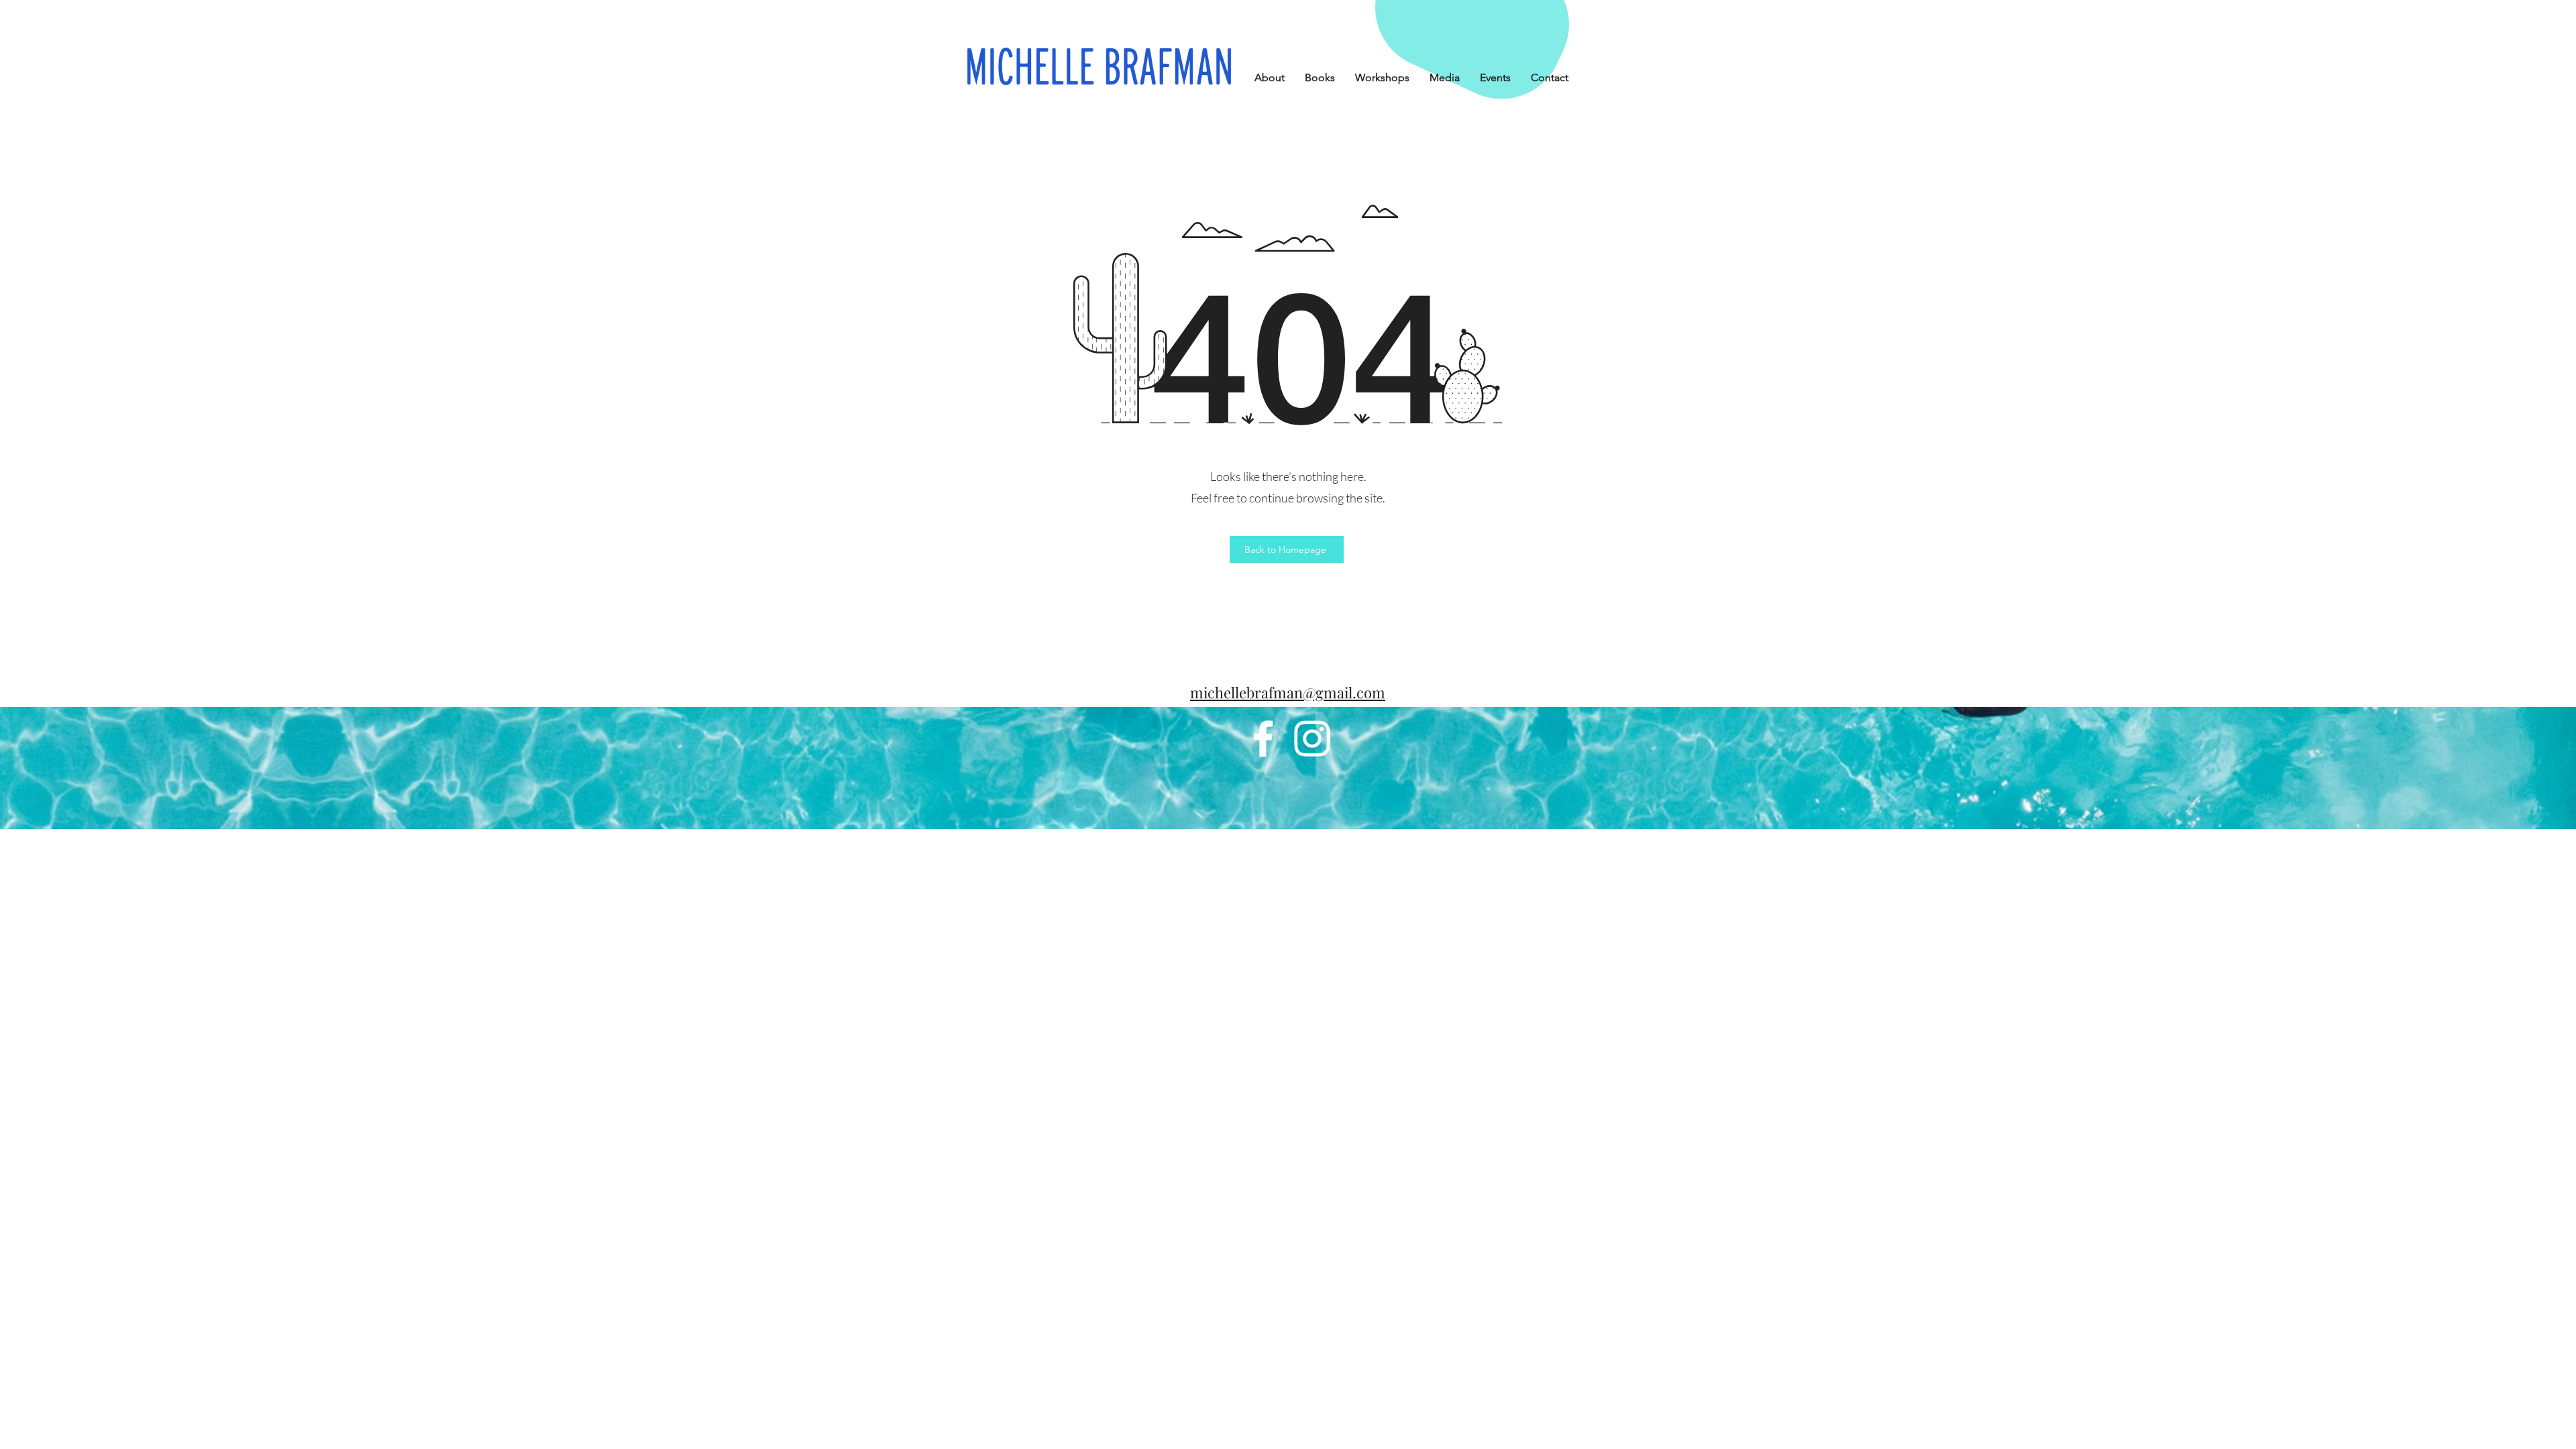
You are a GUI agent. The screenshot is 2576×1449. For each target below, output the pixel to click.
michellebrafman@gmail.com (1288, 692)
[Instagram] (1312, 739)
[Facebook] (1263, 739)
